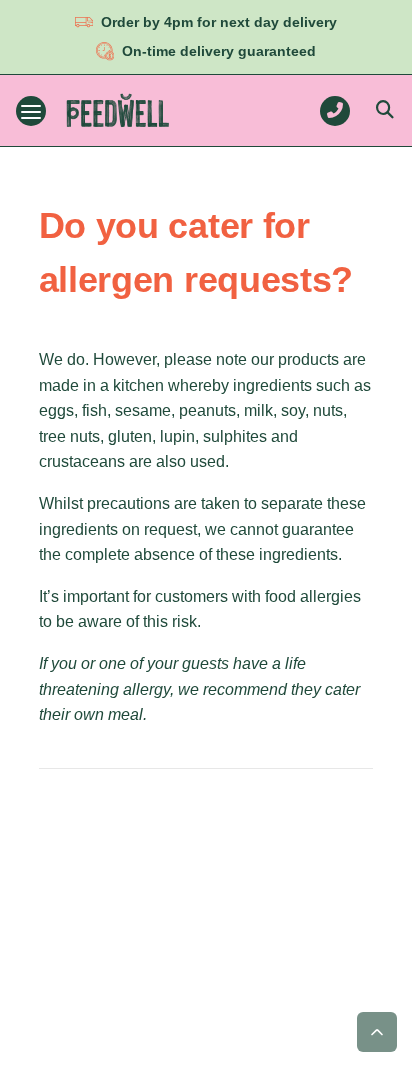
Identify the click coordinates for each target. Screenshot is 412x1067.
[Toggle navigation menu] (31, 111)
